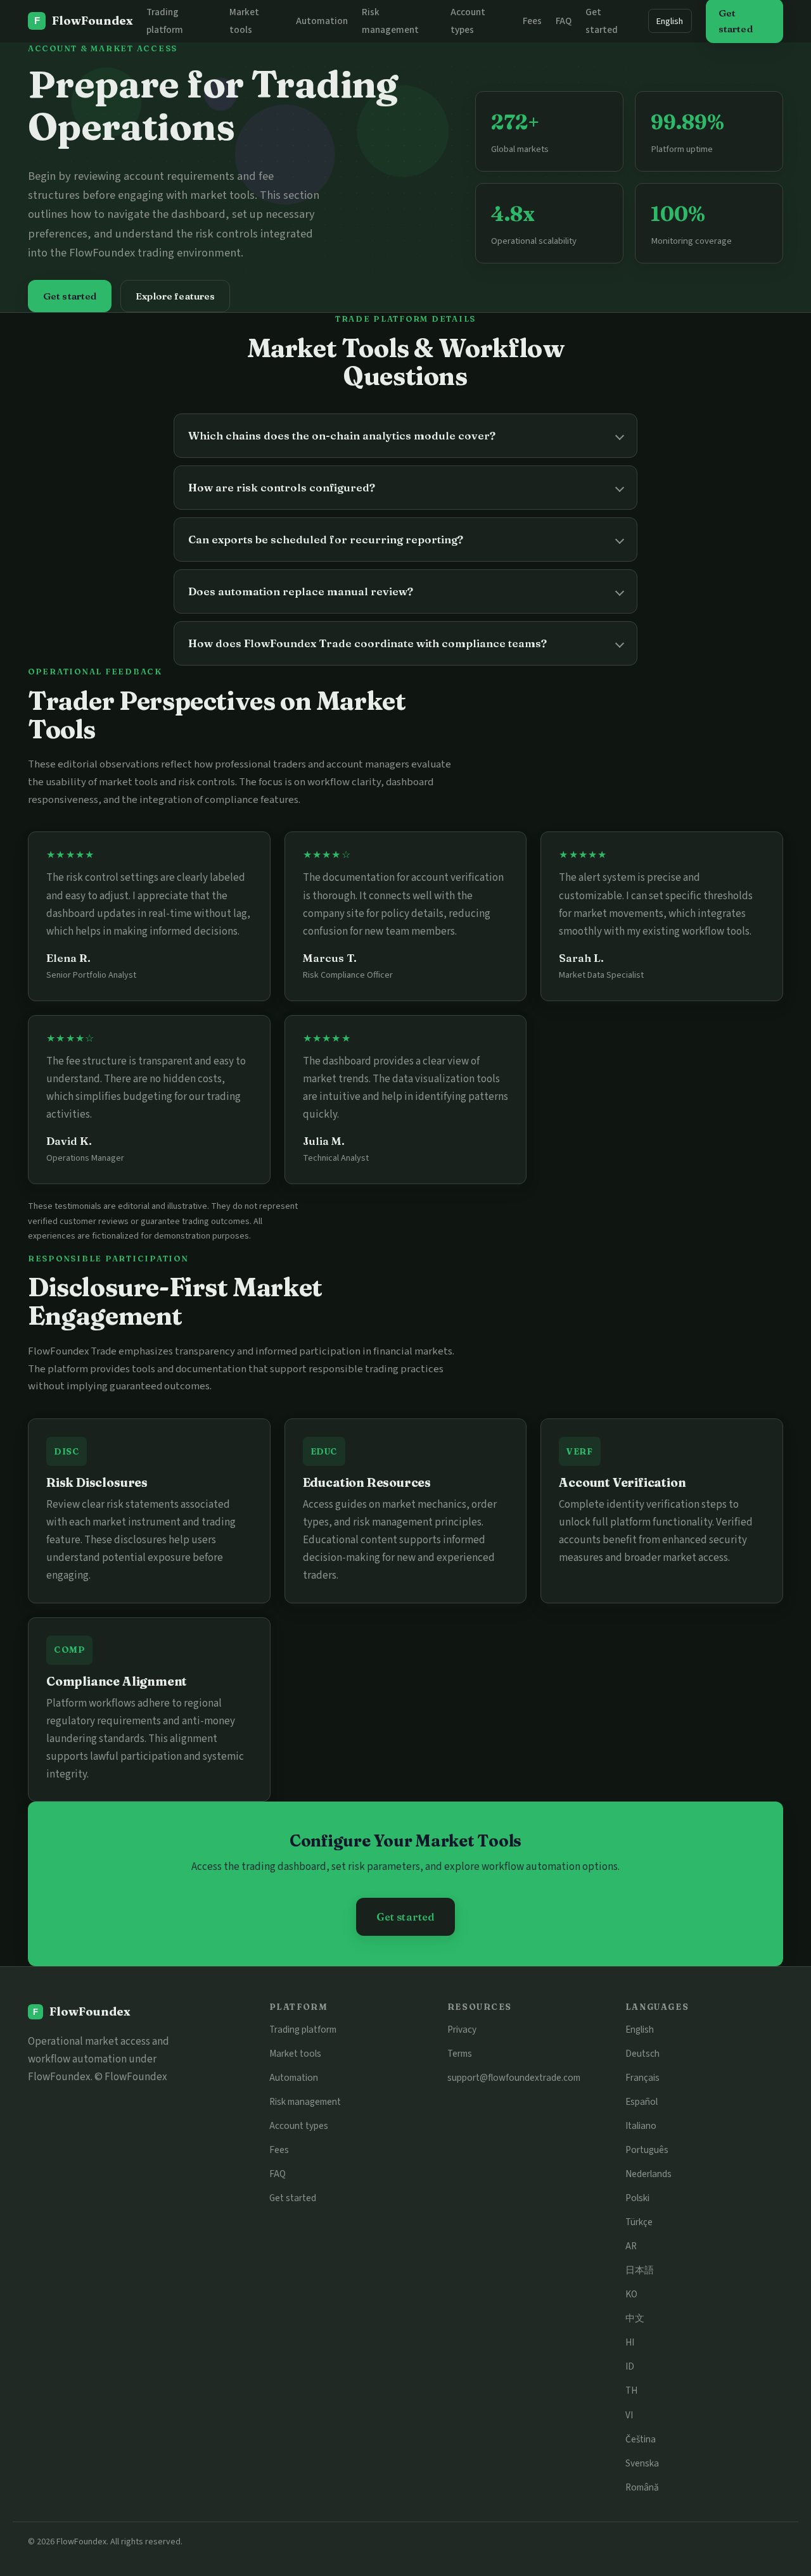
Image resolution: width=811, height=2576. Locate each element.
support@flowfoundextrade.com (514, 2078)
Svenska (642, 2463)
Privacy (462, 2030)
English (670, 21)
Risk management (305, 2102)
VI (629, 2415)
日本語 (640, 2270)
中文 (635, 2318)
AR (631, 2246)
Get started (70, 296)
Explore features (175, 296)
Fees (532, 21)
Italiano (641, 2126)
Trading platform (303, 2030)
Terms (460, 2054)
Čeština (641, 2439)
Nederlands (648, 2174)
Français (642, 2078)
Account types (299, 2126)
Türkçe (639, 2222)
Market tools (295, 2054)
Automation (322, 21)
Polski (637, 2198)
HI (630, 2342)
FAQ (564, 21)
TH (631, 2390)
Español (642, 2102)
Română (642, 2487)
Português (647, 2150)
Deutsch (642, 2054)
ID (630, 2366)
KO (631, 2294)
